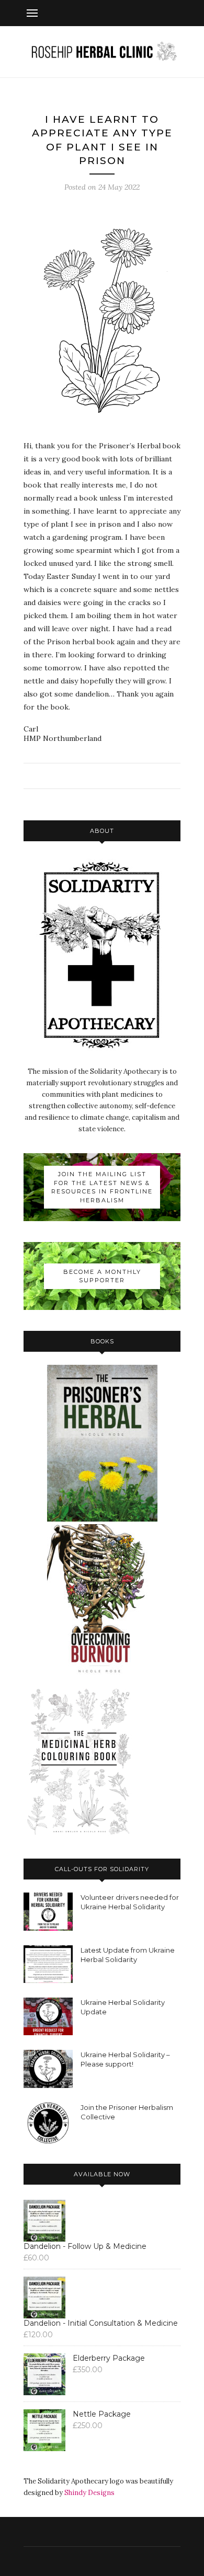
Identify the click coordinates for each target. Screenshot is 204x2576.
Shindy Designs (89, 2493)
